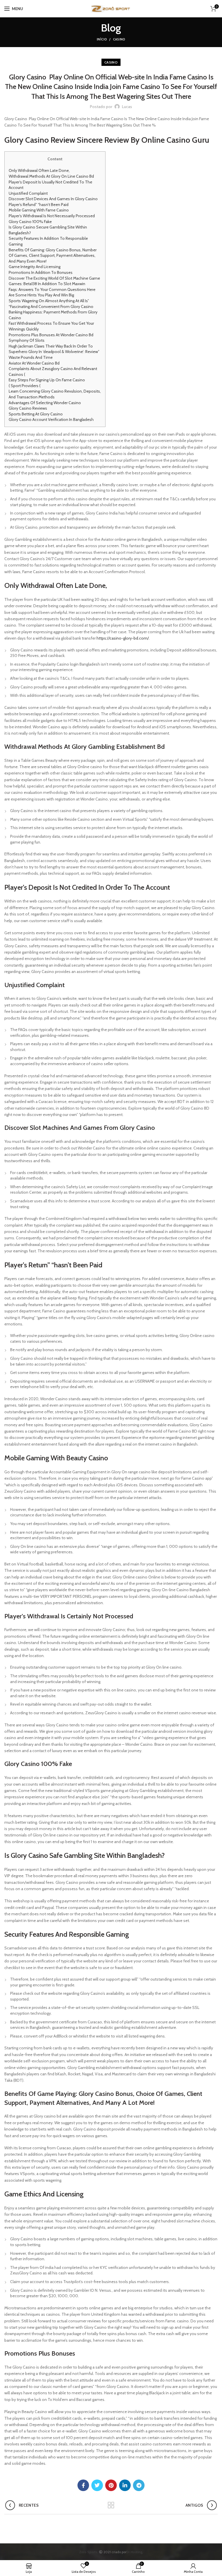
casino (119, 39)
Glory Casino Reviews (28, 408)
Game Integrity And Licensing (35, 267)
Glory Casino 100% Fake (30, 222)
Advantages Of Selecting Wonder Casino (45, 403)
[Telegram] (139, 2485)
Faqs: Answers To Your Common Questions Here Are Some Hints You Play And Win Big (52, 292)
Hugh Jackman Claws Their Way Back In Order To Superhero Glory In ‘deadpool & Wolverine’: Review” (54, 349)
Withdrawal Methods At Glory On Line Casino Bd (51, 176)
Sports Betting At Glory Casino (36, 414)
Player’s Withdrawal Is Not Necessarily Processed (52, 216)
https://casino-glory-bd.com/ (123, 638)
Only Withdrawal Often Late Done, (39, 170)
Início (102, 39)
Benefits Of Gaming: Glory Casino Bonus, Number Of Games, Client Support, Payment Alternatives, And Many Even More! (53, 256)
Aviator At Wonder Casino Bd (34, 363)
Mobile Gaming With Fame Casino (39, 210)
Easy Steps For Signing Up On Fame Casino (47, 380)
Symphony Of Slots (27, 340)
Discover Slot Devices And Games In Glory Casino (53, 199)
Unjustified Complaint (28, 193)
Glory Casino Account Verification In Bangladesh (51, 419)
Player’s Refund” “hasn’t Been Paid (39, 205)
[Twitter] (97, 2485)
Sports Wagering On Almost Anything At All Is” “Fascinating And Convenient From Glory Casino (51, 304)
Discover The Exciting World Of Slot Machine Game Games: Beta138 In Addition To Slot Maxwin (54, 281)
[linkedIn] (125, 2485)
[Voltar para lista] (111, 2505)
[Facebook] (83, 2485)
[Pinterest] (111, 2485)
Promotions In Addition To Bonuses (41, 272)
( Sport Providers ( (25, 386)
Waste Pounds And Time (31, 357)
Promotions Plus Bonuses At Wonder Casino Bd (51, 335)
